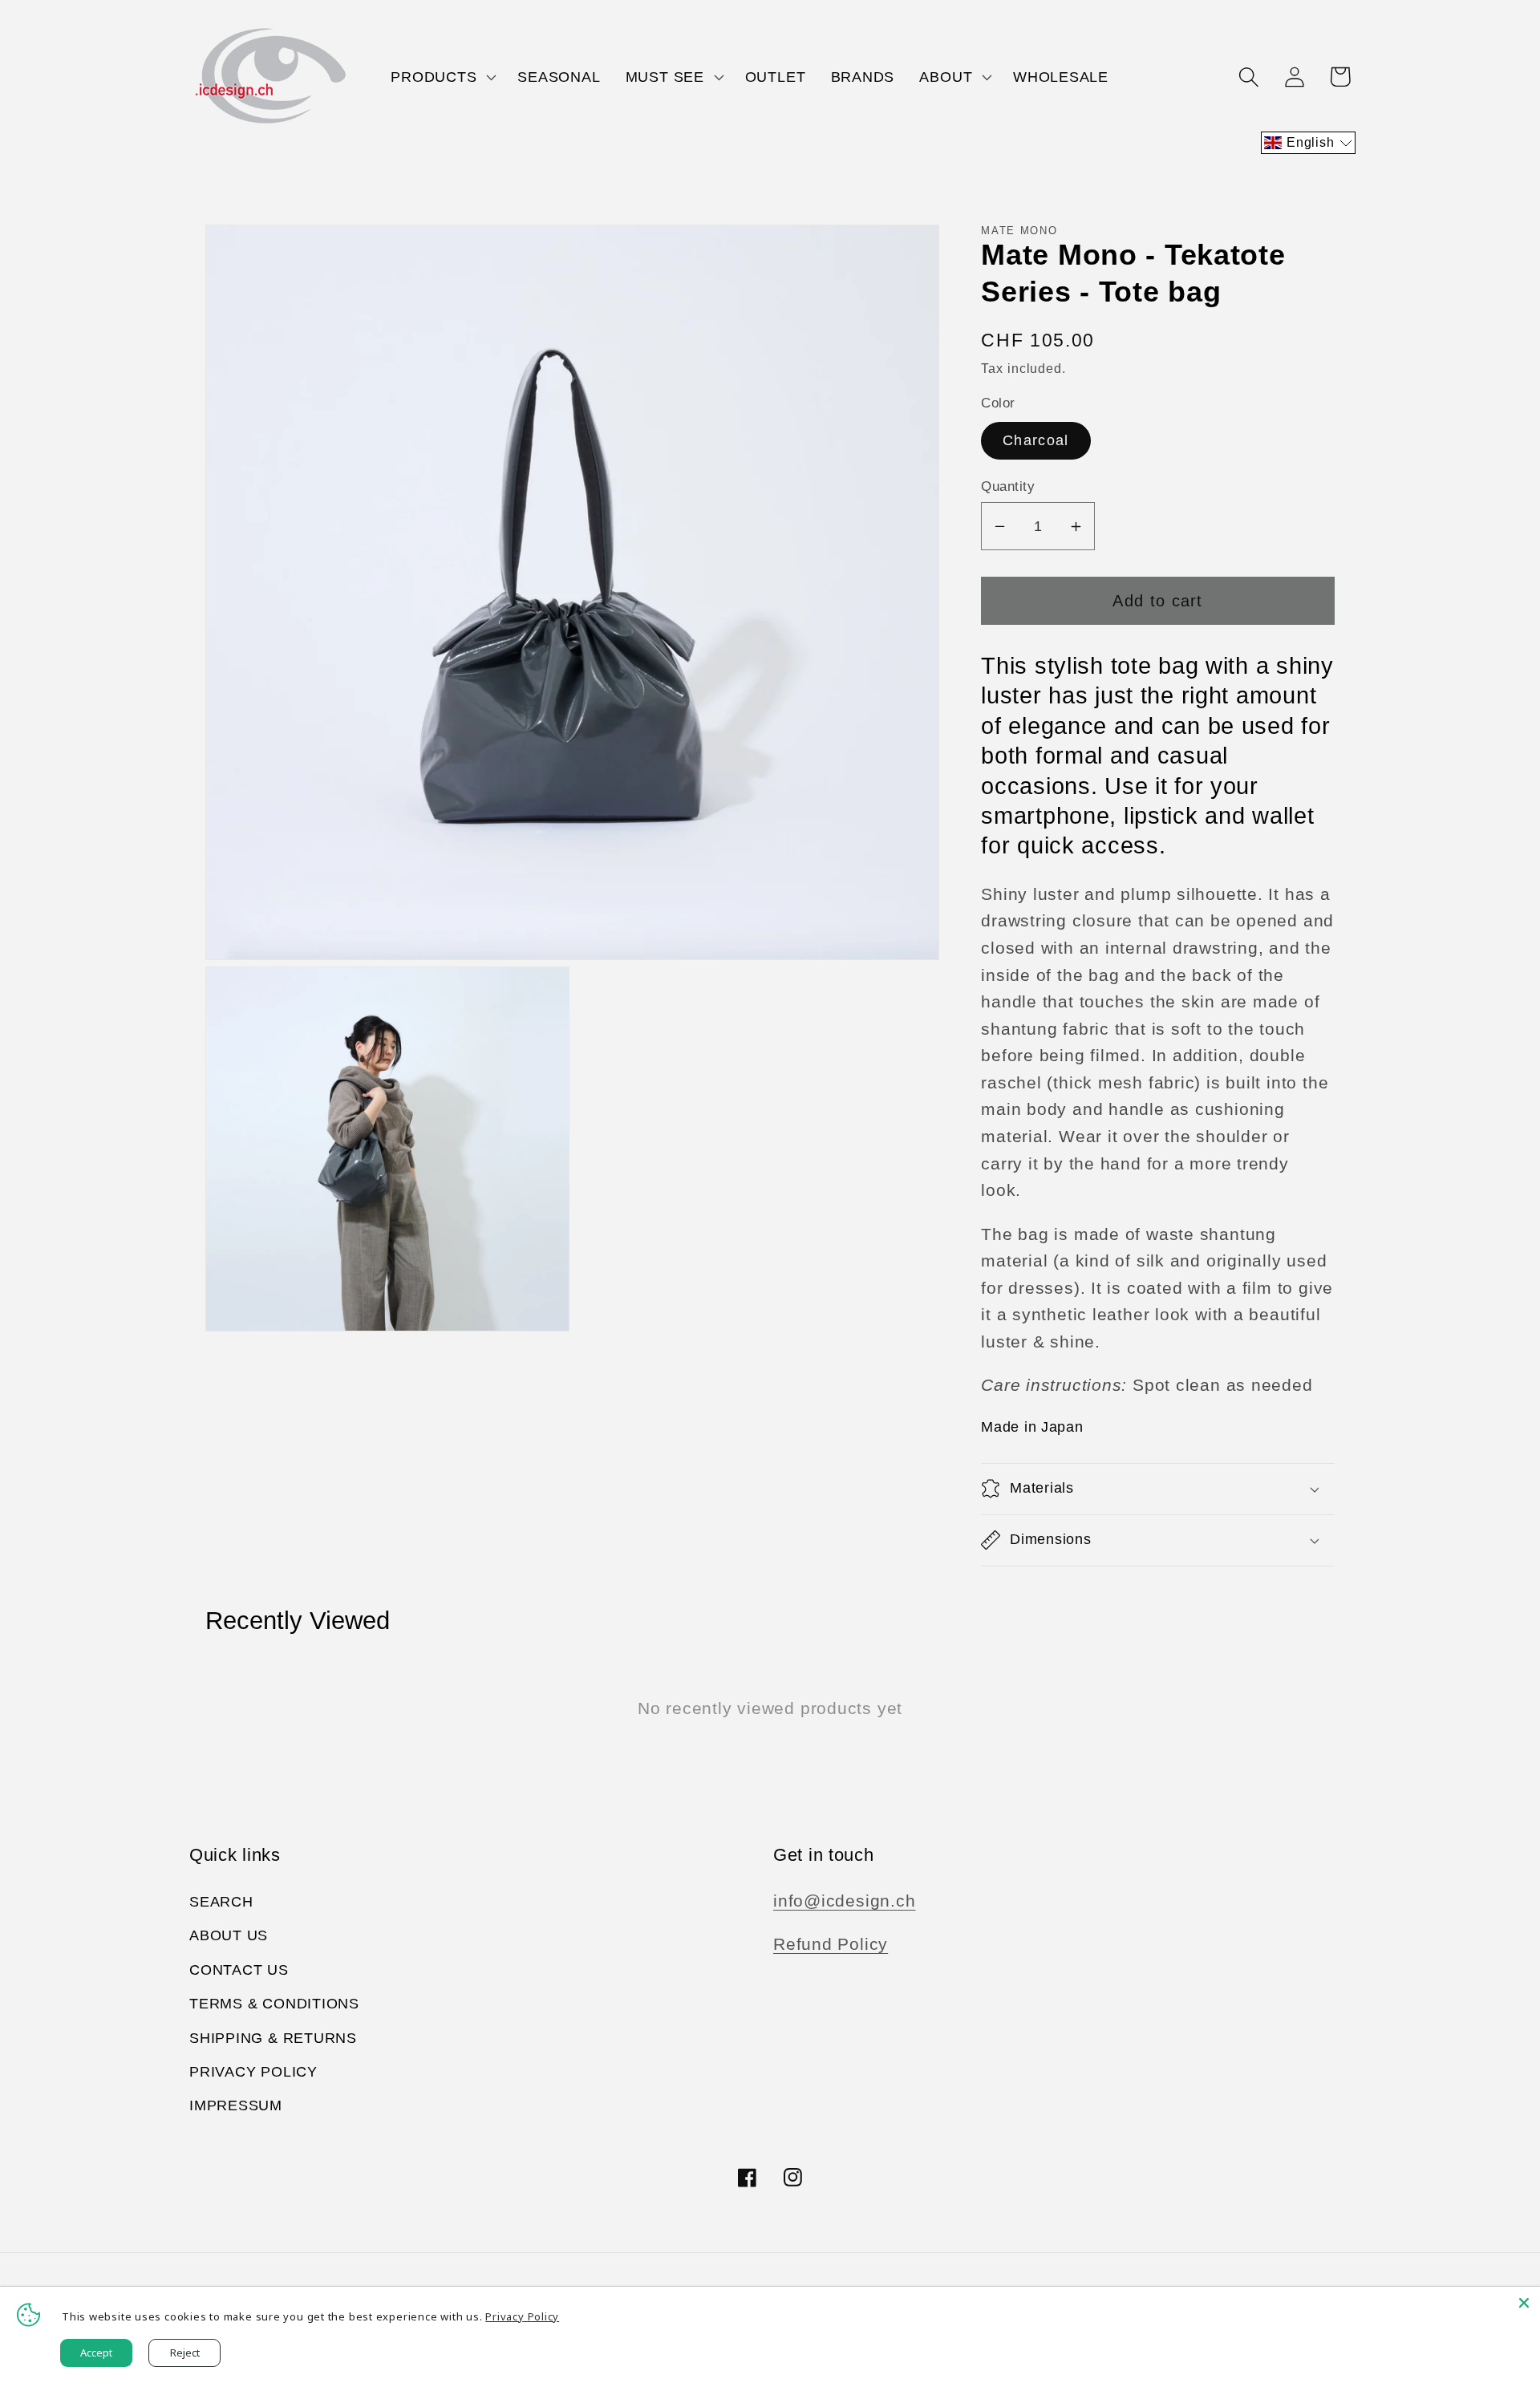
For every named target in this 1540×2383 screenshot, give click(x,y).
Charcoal (1035, 440)
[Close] (1524, 2303)
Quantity (1008, 486)
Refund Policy (831, 1944)
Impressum (236, 2105)
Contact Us (239, 1970)
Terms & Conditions (274, 2004)
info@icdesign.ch (844, 1901)
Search (221, 1902)
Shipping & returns (273, 2038)
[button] (442, 77)
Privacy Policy (253, 2072)
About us (229, 1935)
